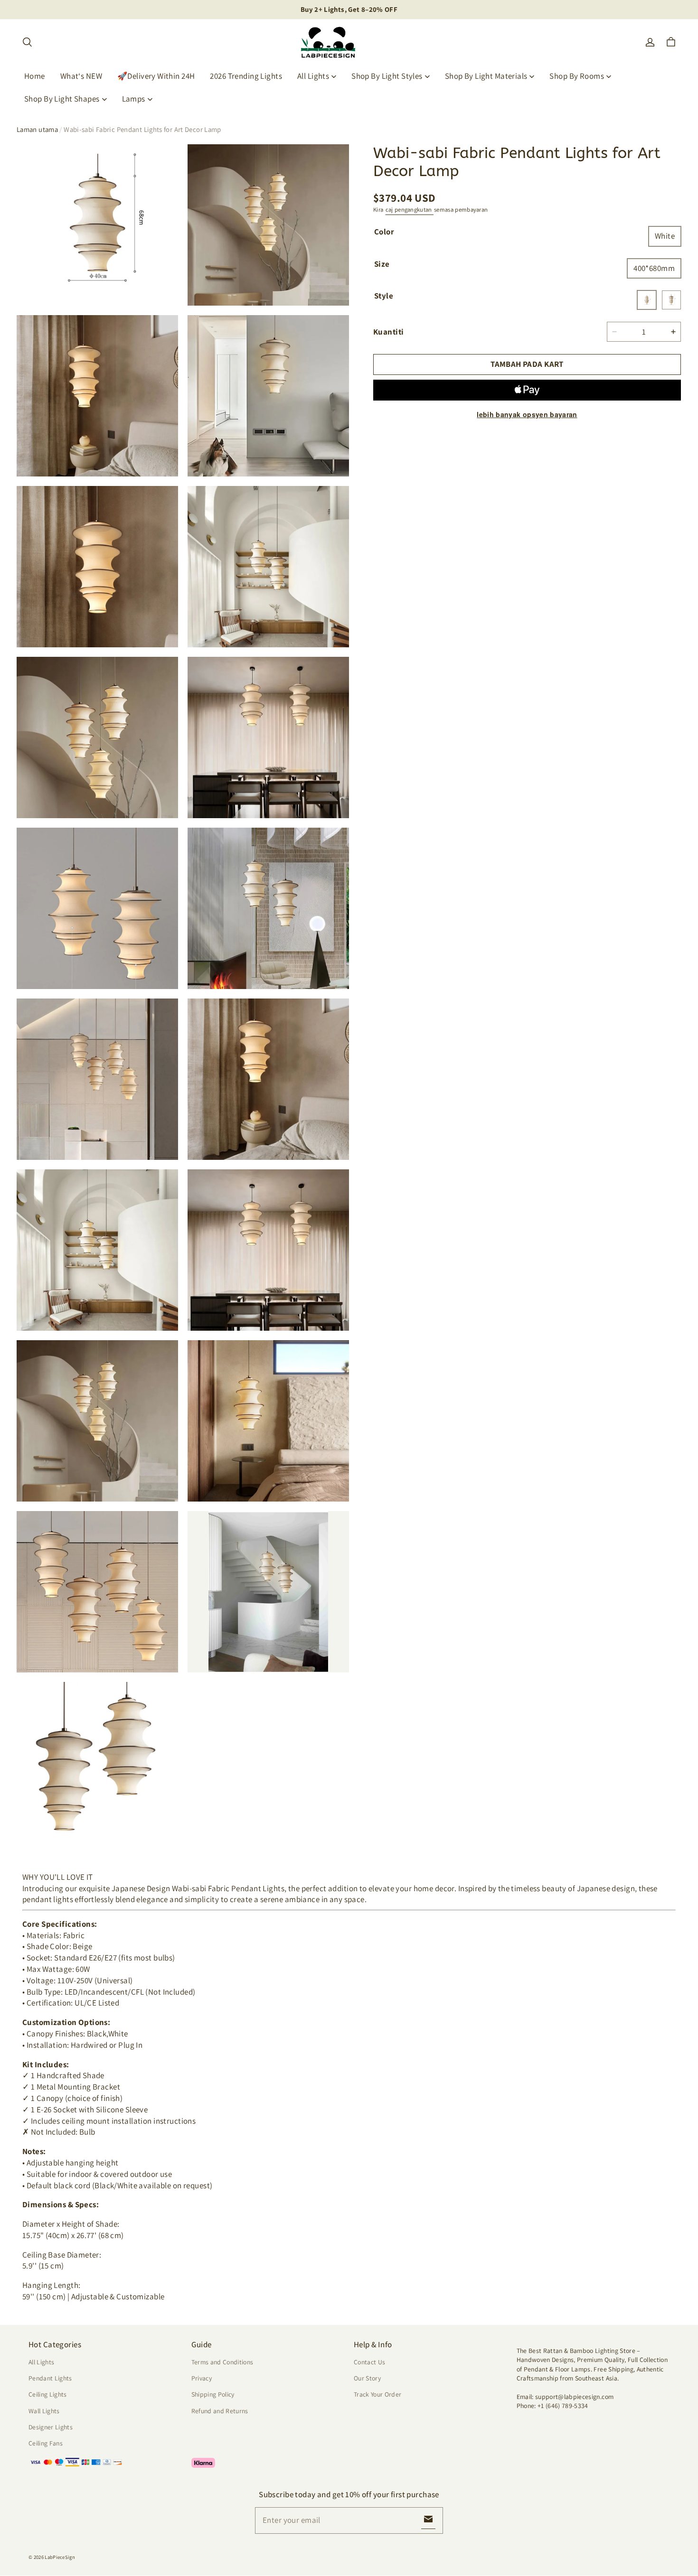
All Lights (313, 76)
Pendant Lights (50, 2378)
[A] (647, 300)
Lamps (134, 99)
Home (35, 76)
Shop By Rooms (577, 76)
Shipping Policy (213, 2394)
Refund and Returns (220, 2411)
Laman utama (37, 129)
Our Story (367, 2378)
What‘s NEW (81, 76)
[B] (671, 300)
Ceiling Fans (46, 2443)
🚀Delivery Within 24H (156, 76)
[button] (27, 42)
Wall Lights (44, 2411)
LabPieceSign (60, 2557)
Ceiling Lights (48, 2394)
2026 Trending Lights (246, 76)
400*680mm (654, 268)
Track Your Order (378, 2394)
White (665, 236)
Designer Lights (51, 2427)
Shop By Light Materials (486, 76)
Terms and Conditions (222, 2362)
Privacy (202, 2378)
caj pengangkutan (410, 210)
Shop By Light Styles (387, 76)
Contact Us (369, 2362)
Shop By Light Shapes (62, 99)
